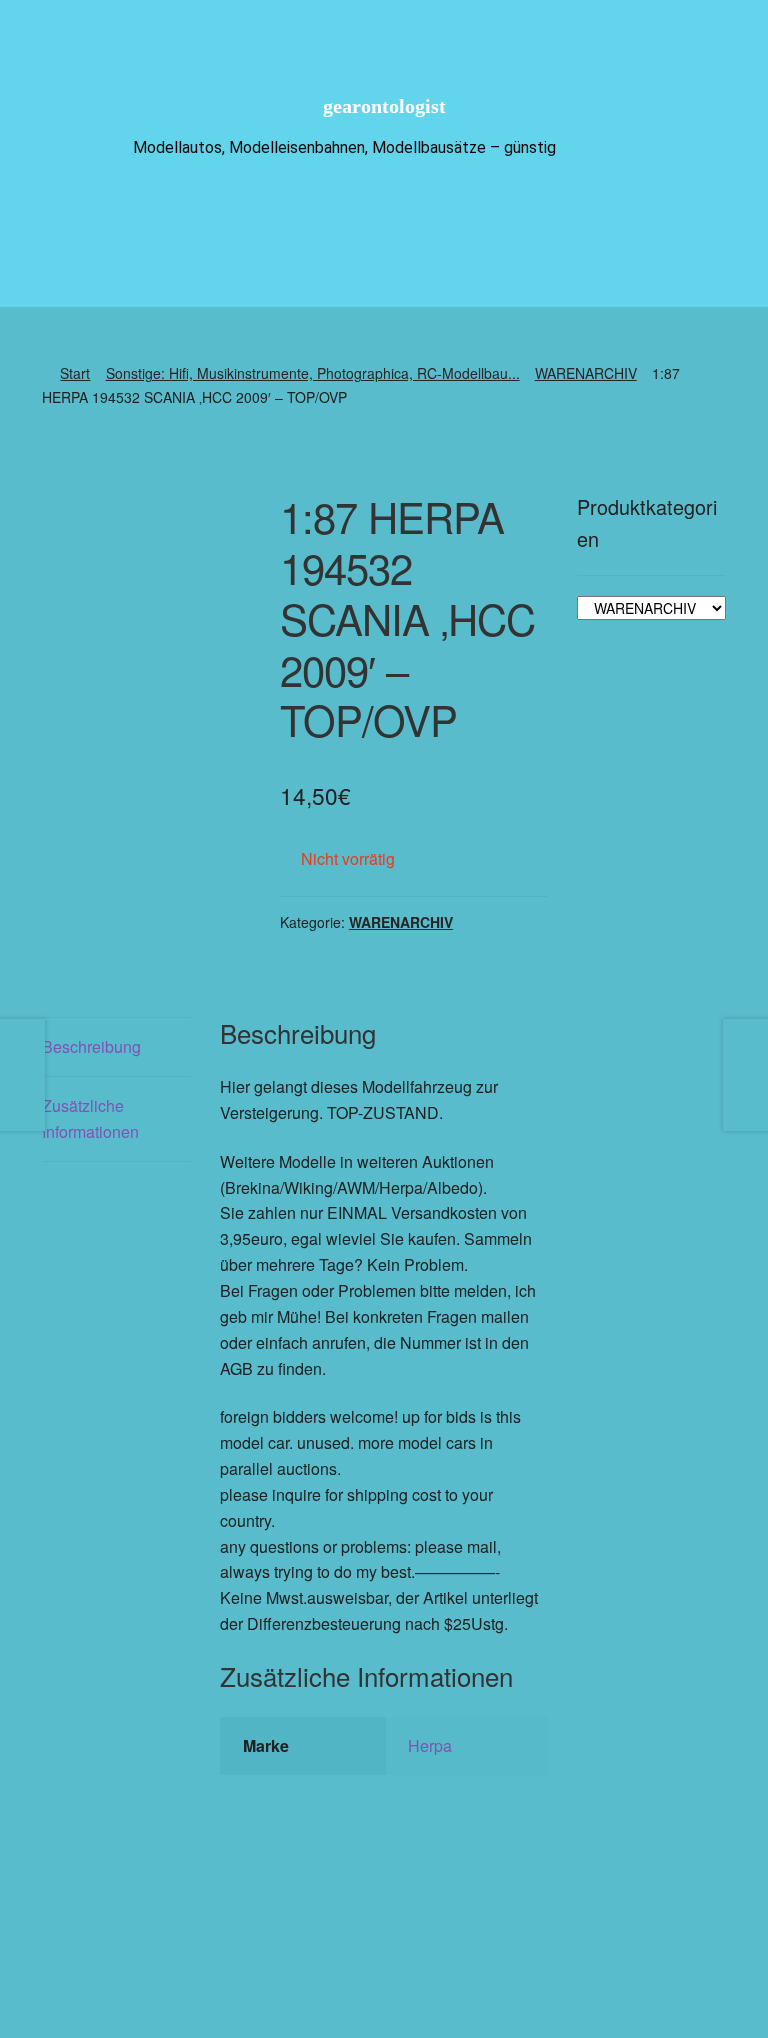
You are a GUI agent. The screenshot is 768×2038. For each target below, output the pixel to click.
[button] (443, 1952)
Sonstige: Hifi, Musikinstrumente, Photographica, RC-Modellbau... (313, 373)
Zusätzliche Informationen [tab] (90, 1118)
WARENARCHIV (586, 373)
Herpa (430, 1745)
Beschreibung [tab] (91, 1046)
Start (75, 373)
